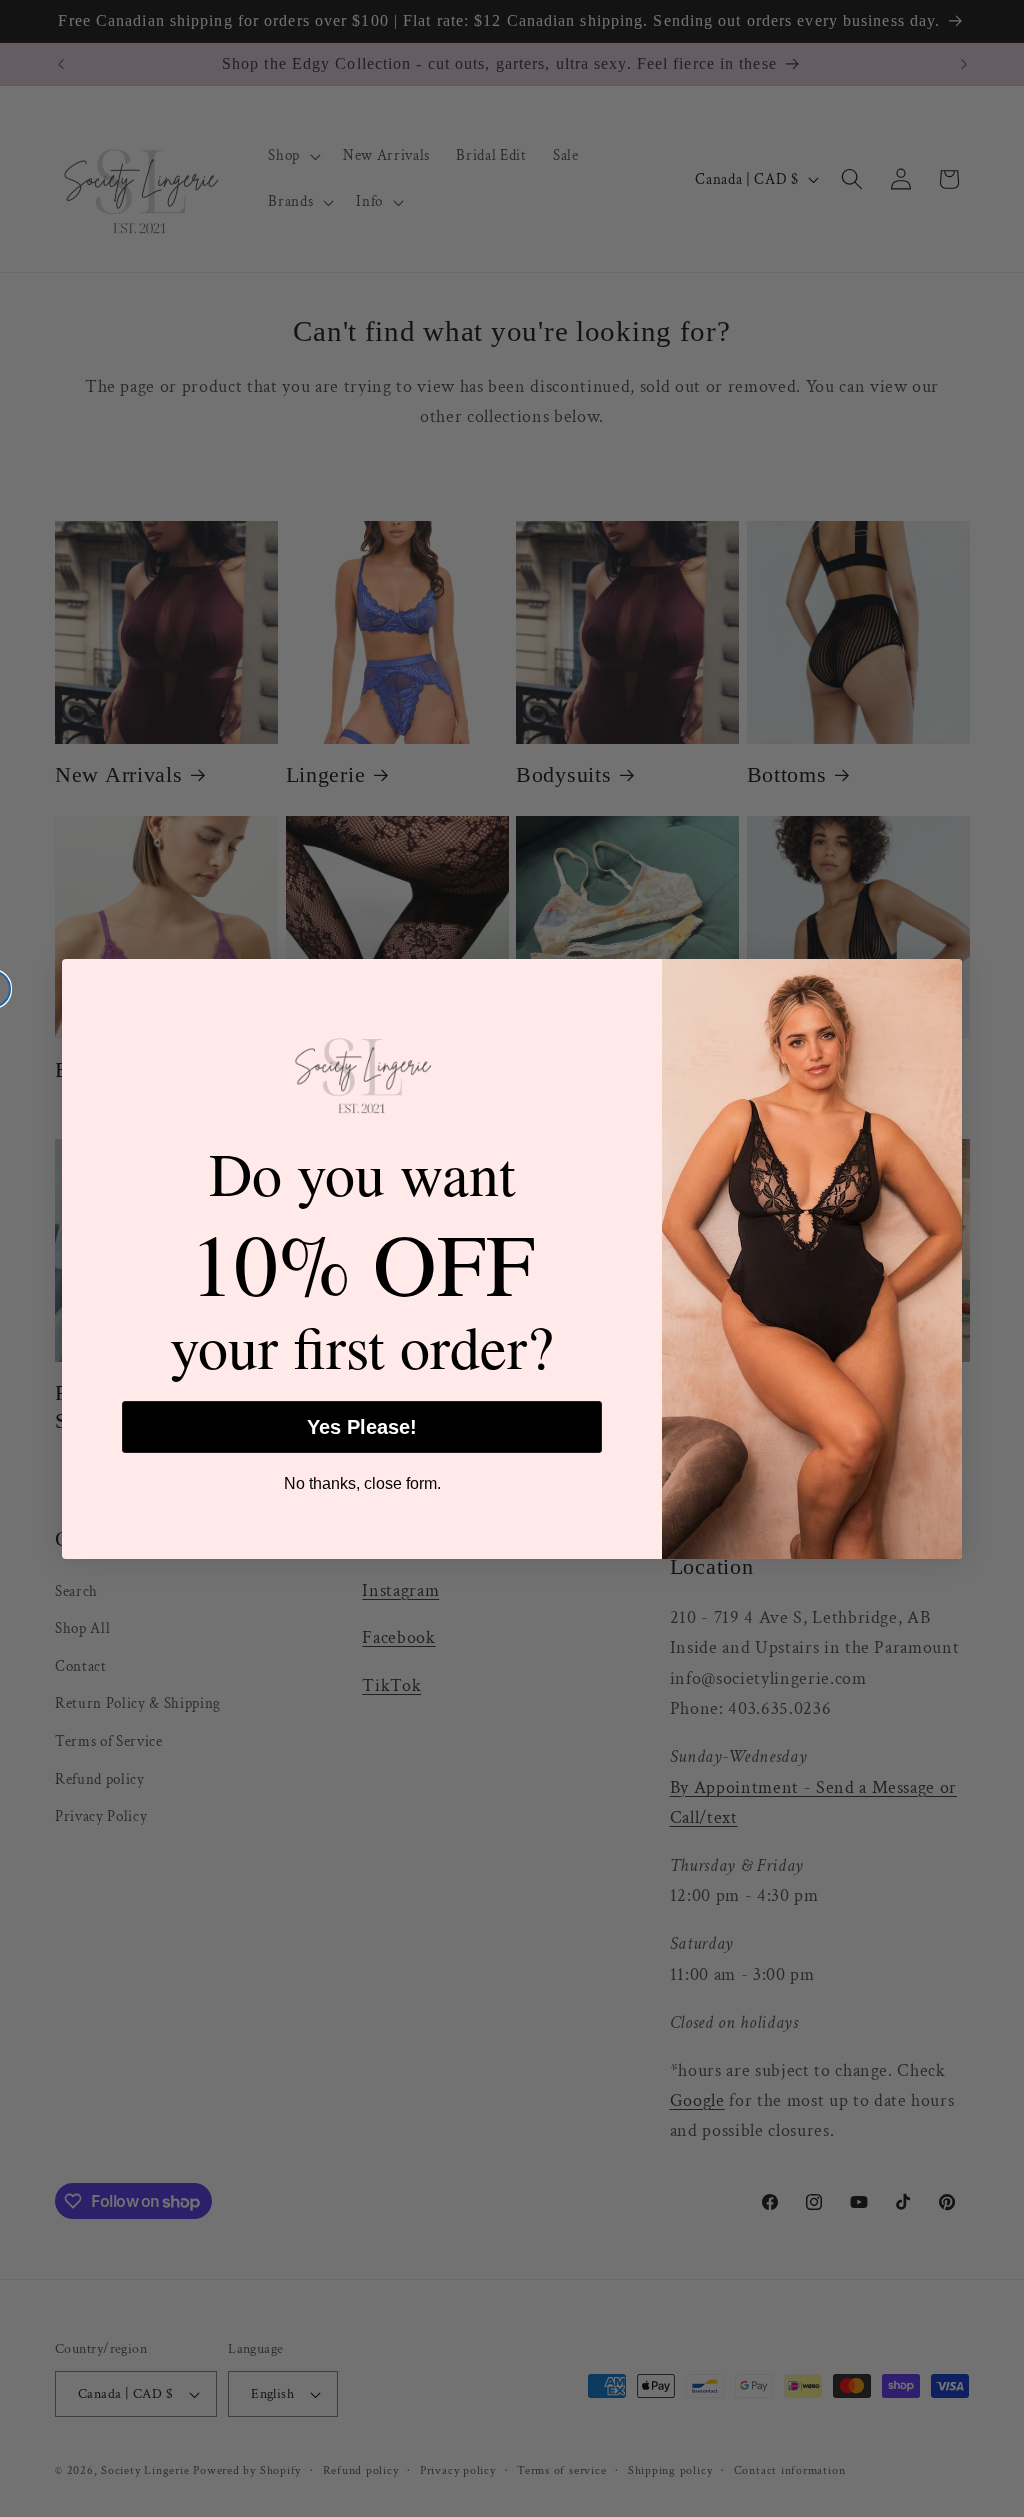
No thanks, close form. (362, 1483)
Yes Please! (362, 1427)
